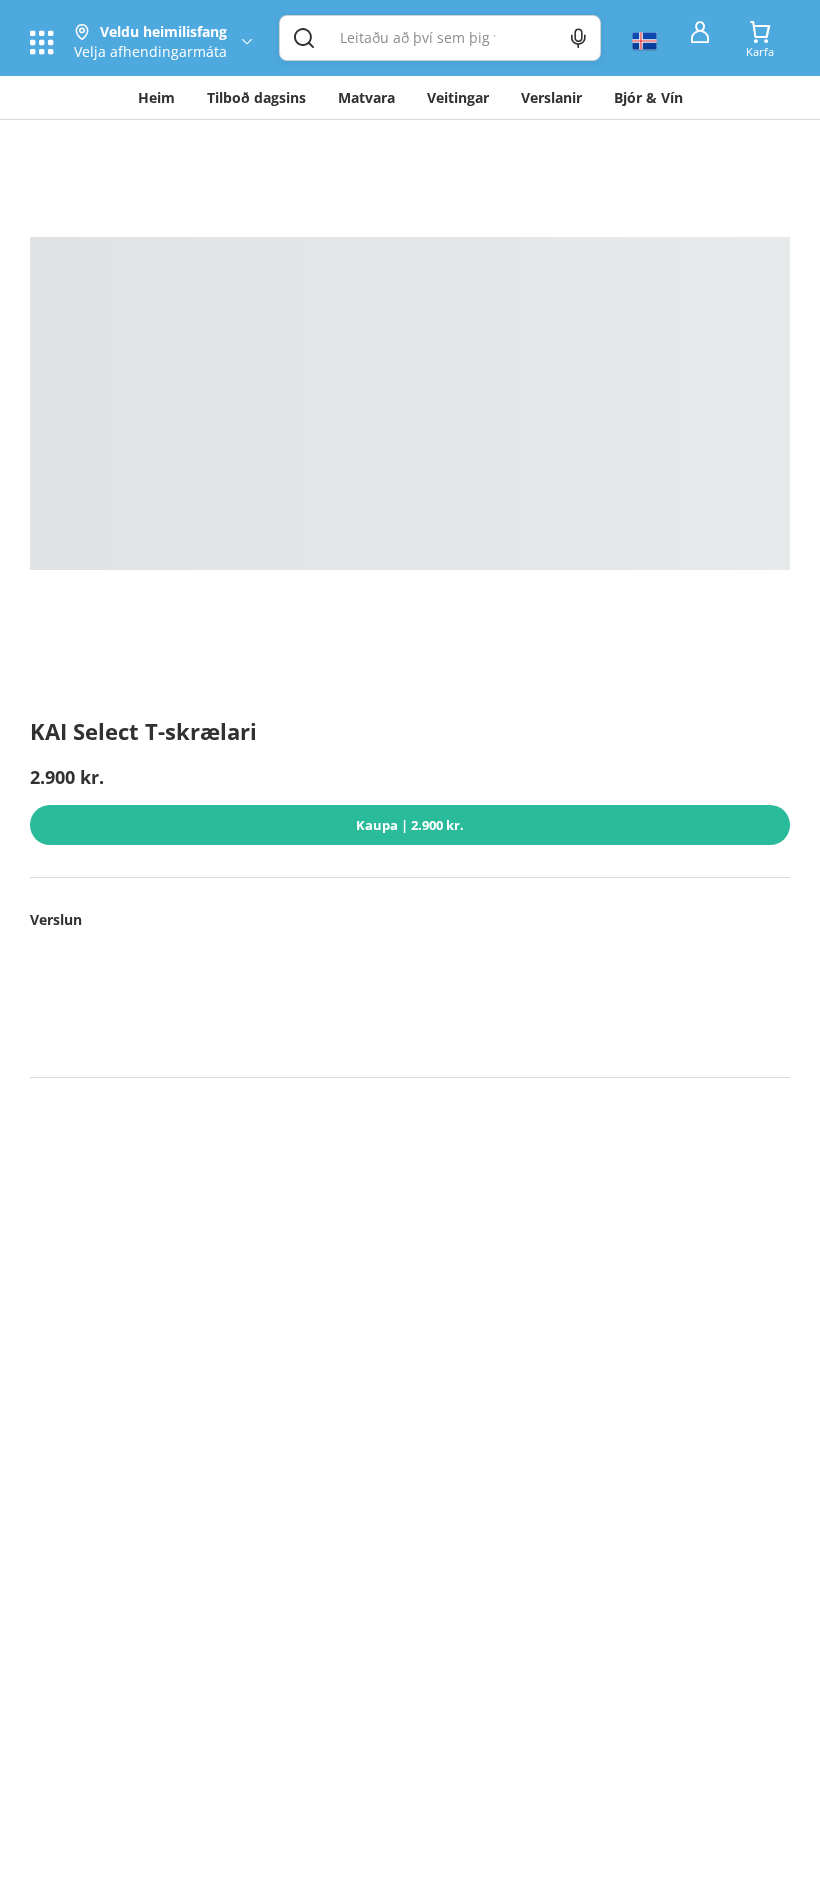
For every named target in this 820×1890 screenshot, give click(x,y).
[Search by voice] (578, 38)
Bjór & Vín (648, 97)
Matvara (366, 97)
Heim (156, 97)
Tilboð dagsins (256, 97)
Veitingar (458, 97)
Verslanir (551, 97)
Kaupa (410, 825)
